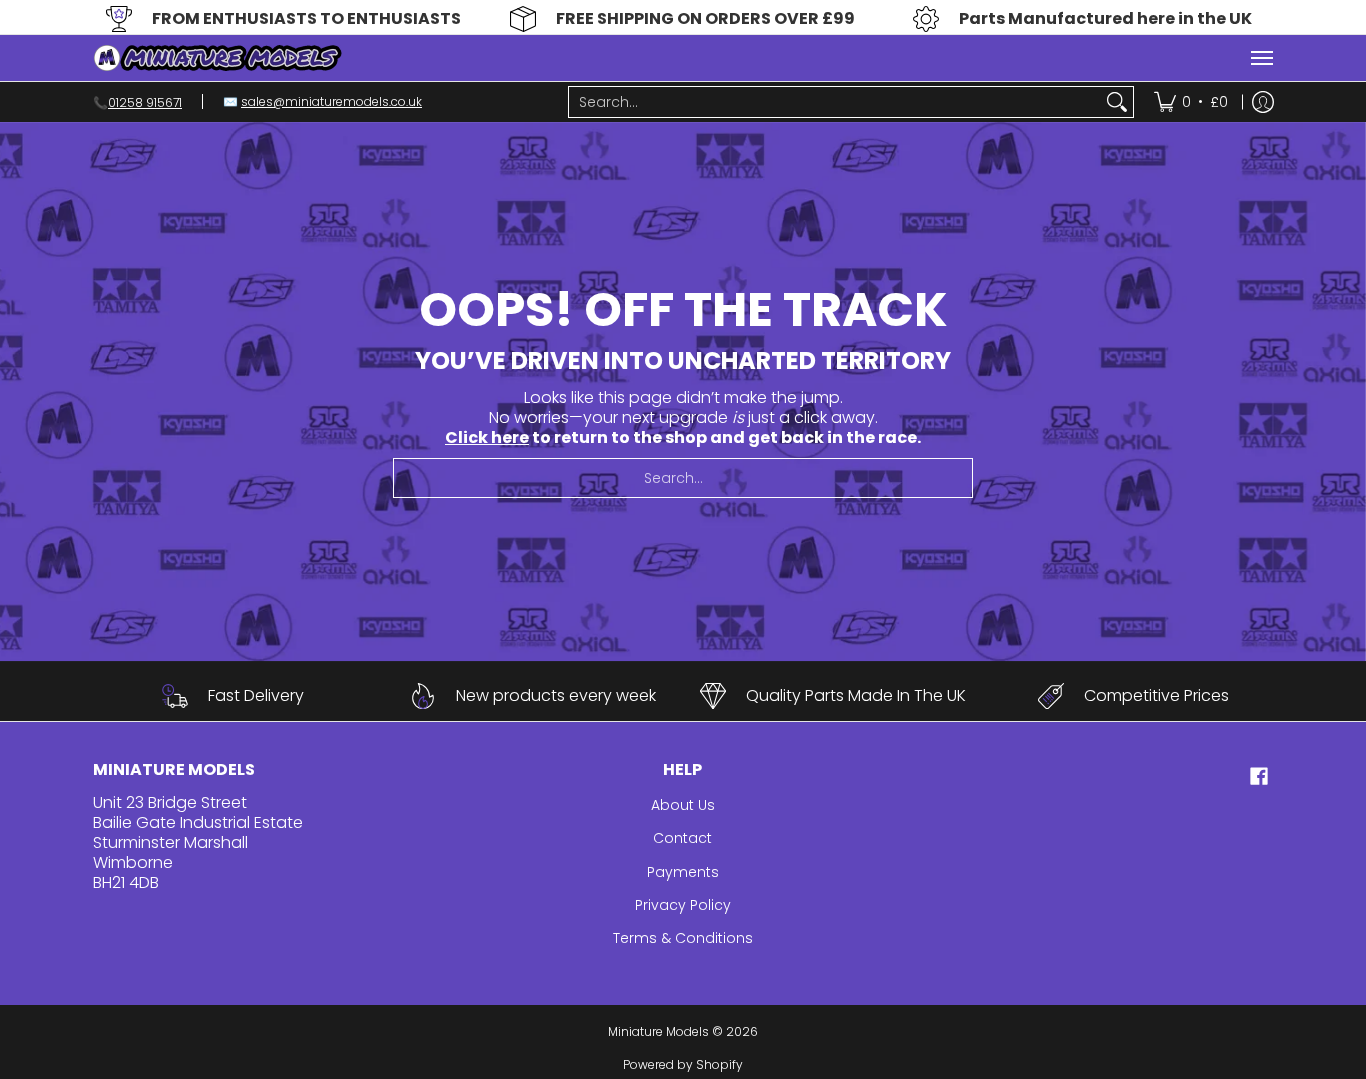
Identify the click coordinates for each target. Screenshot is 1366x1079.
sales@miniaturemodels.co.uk (331, 101)
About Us (683, 805)
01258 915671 (145, 101)
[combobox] (835, 102)
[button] (1259, 776)
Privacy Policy (683, 905)
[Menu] (1261, 58)
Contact (682, 838)
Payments (683, 872)
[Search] (1117, 102)
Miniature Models (658, 1031)
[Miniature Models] (218, 58)
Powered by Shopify (683, 1064)
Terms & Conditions (683, 938)
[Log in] (1263, 102)
